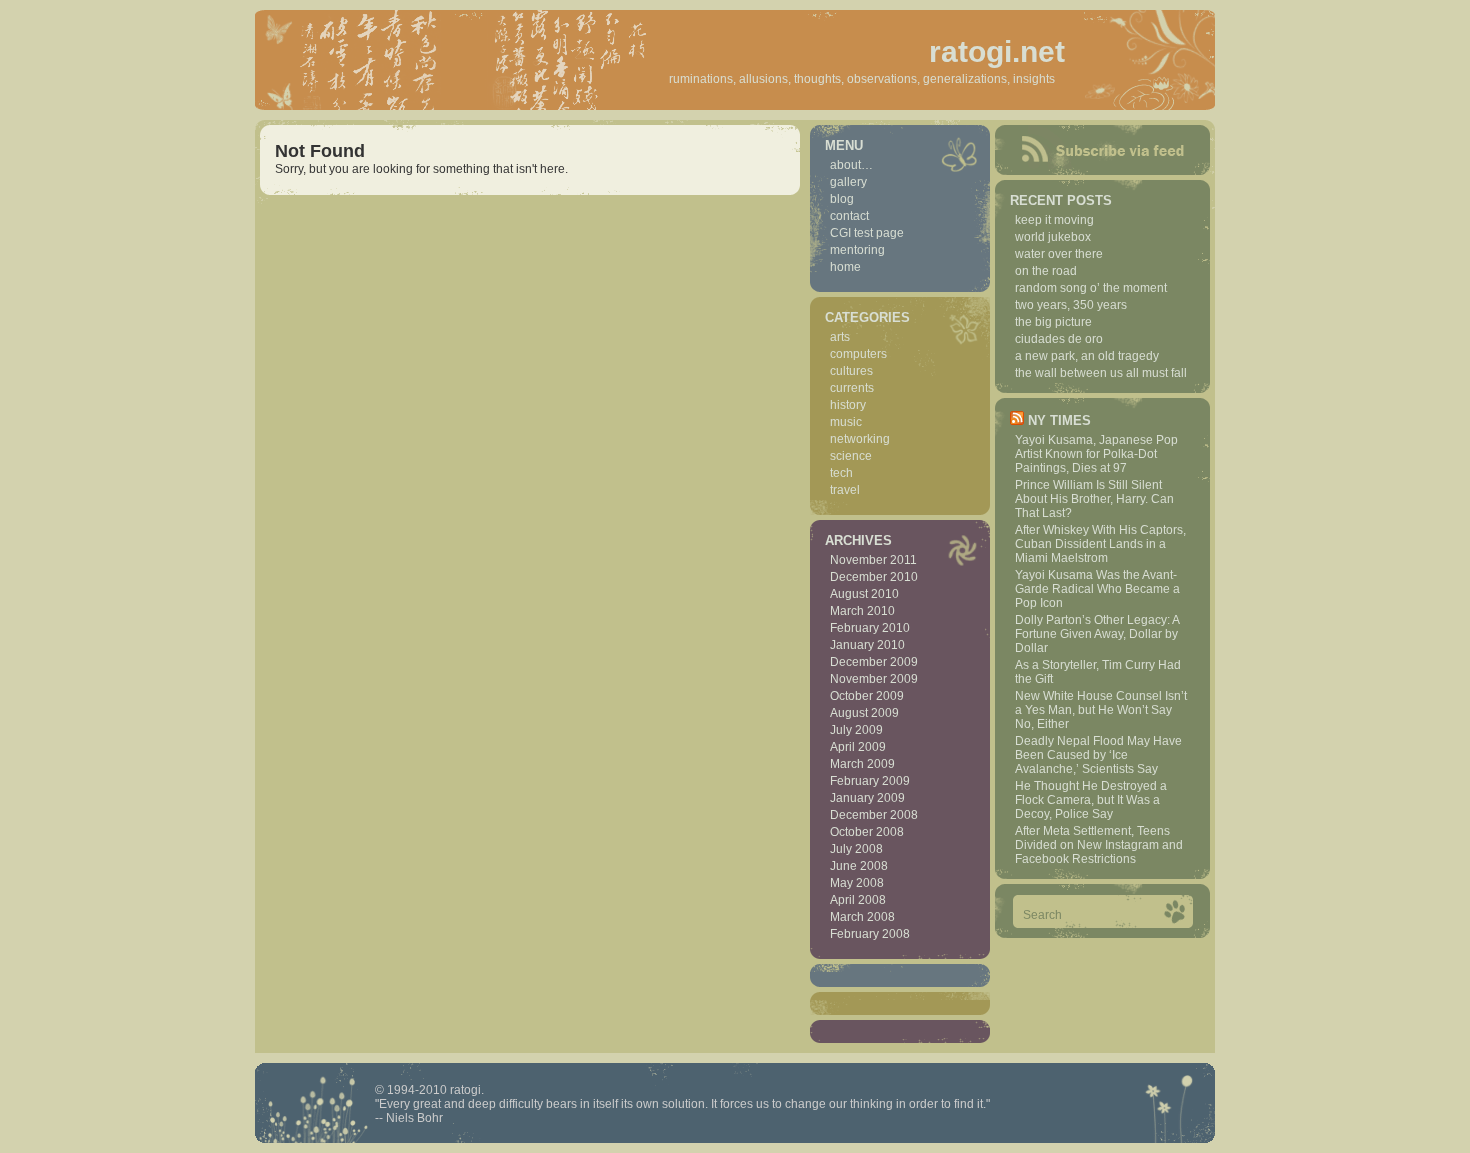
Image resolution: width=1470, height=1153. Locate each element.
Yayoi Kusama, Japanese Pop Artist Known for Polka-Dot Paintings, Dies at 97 (1096, 454)
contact (849, 216)
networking (860, 439)
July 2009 (856, 730)
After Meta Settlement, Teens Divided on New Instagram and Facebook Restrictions (1099, 845)
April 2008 (858, 900)
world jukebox (1053, 237)
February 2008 (870, 934)
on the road (1046, 271)
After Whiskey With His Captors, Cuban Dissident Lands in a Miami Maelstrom (1100, 544)
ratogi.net (997, 51)
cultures (851, 371)
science (851, 456)
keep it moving (1054, 220)
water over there (1059, 254)
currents (852, 388)
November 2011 (873, 560)
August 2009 (864, 713)
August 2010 (864, 594)
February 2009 (870, 781)
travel (845, 490)
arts (840, 337)
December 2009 (874, 662)
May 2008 (857, 883)
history (848, 405)
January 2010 (867, 645)
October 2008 (867, 832)
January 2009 (867, 798)
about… (851, 165)
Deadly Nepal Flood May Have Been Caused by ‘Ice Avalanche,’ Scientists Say (1098, 755)
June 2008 (859, 866)
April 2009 (858, 747)
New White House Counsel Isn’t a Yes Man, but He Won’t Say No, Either (1101, 710)
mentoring (857, 250)
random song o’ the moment (1091, 288)
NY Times (1059, 420)
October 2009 (867, 696)
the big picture (1053, 322)
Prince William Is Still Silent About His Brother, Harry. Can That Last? (1094, 499)
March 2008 (862, 917)
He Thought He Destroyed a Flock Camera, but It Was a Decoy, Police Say (1091, 800)
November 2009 (874, 679)
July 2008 (856, 849)
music (846, 422)
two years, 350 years (1071, 305)
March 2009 (862, 764)
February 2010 (870, 628)
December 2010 (874, 577)
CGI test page (867, 233)
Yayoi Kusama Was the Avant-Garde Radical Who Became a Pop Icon (1097, 589)
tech (841, 473)
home (845, 267)
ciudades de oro (1059, 339)
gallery (848, 182)
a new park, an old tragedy (1087, 356)
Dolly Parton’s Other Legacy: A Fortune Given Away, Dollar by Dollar (1097, 634)
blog (842, 199)
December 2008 (874, 815)
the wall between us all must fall (1101, 373)
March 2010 (862, 611)
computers (858, 354)
